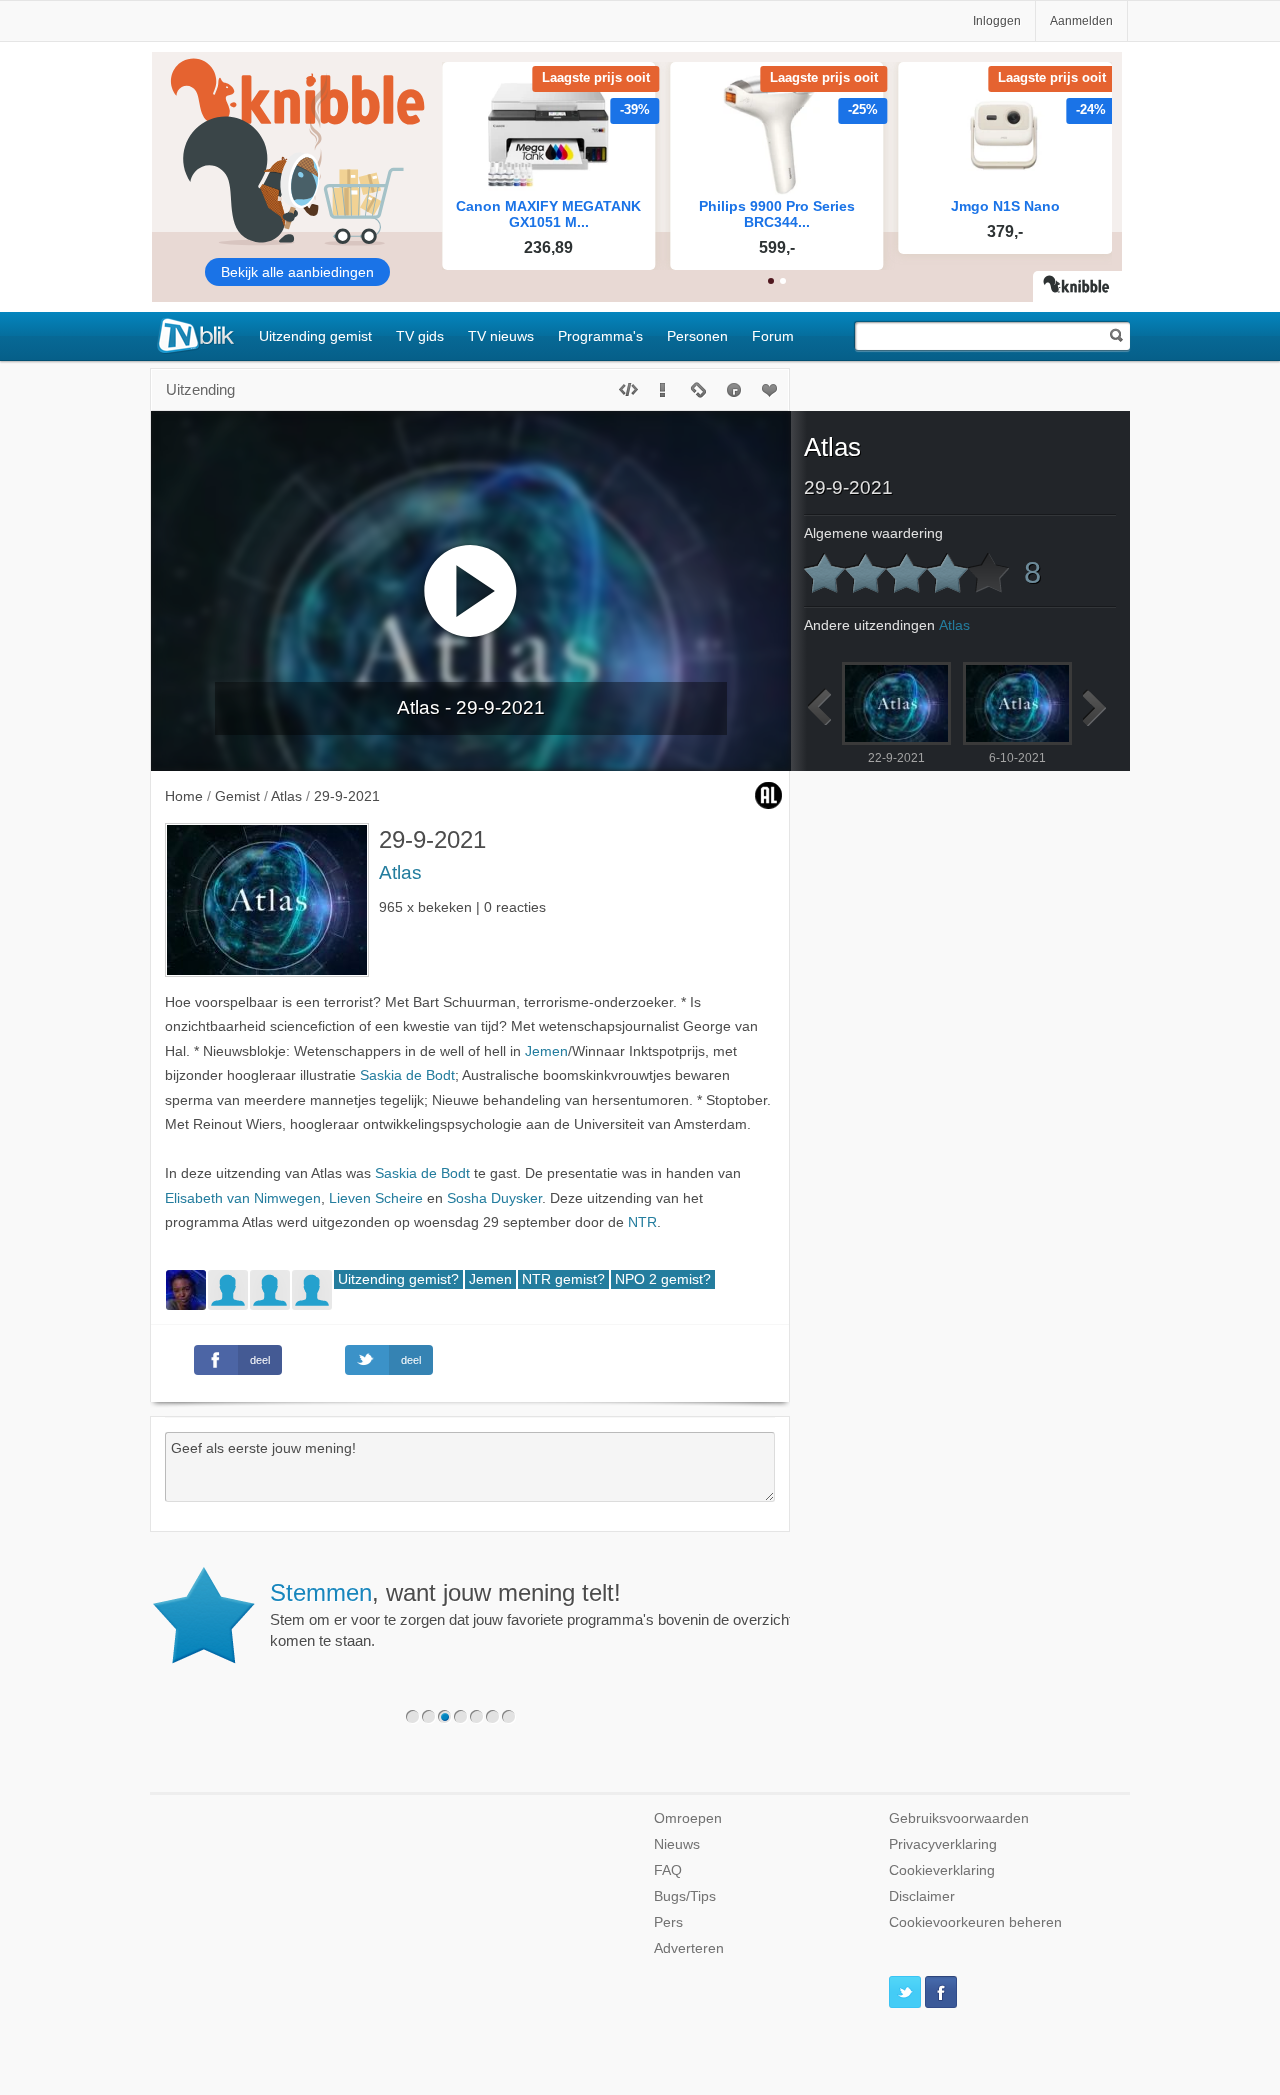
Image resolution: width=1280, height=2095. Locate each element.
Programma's (600, 336)
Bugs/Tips (685, 1896)
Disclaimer (922, 1896)
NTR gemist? (563, 1279)
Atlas (400, 872)
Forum (773, 336)
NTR (642, 1222)
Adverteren (689, 1948)
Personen (697, 336)
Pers (668, 1922)
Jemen (546, 1051)
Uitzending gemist (315, 336)
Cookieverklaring (942, 1870)
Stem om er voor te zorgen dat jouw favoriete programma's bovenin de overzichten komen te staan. (539, 1614)
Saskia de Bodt (407, 1075)
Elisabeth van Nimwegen (243, 1198)
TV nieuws (501, 336)
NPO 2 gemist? (663, 1279)
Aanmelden (1081, 21)
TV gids (420, 336)
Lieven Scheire (376, 1198)
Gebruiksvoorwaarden (959, 1818)
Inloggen (997, 21)
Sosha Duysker (494, 1198)
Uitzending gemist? (398, 1279)
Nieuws (677, 1844)
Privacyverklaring (943, 1844)
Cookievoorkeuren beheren (975, 1922)
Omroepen (688, 1818)
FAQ (668, 1870)
